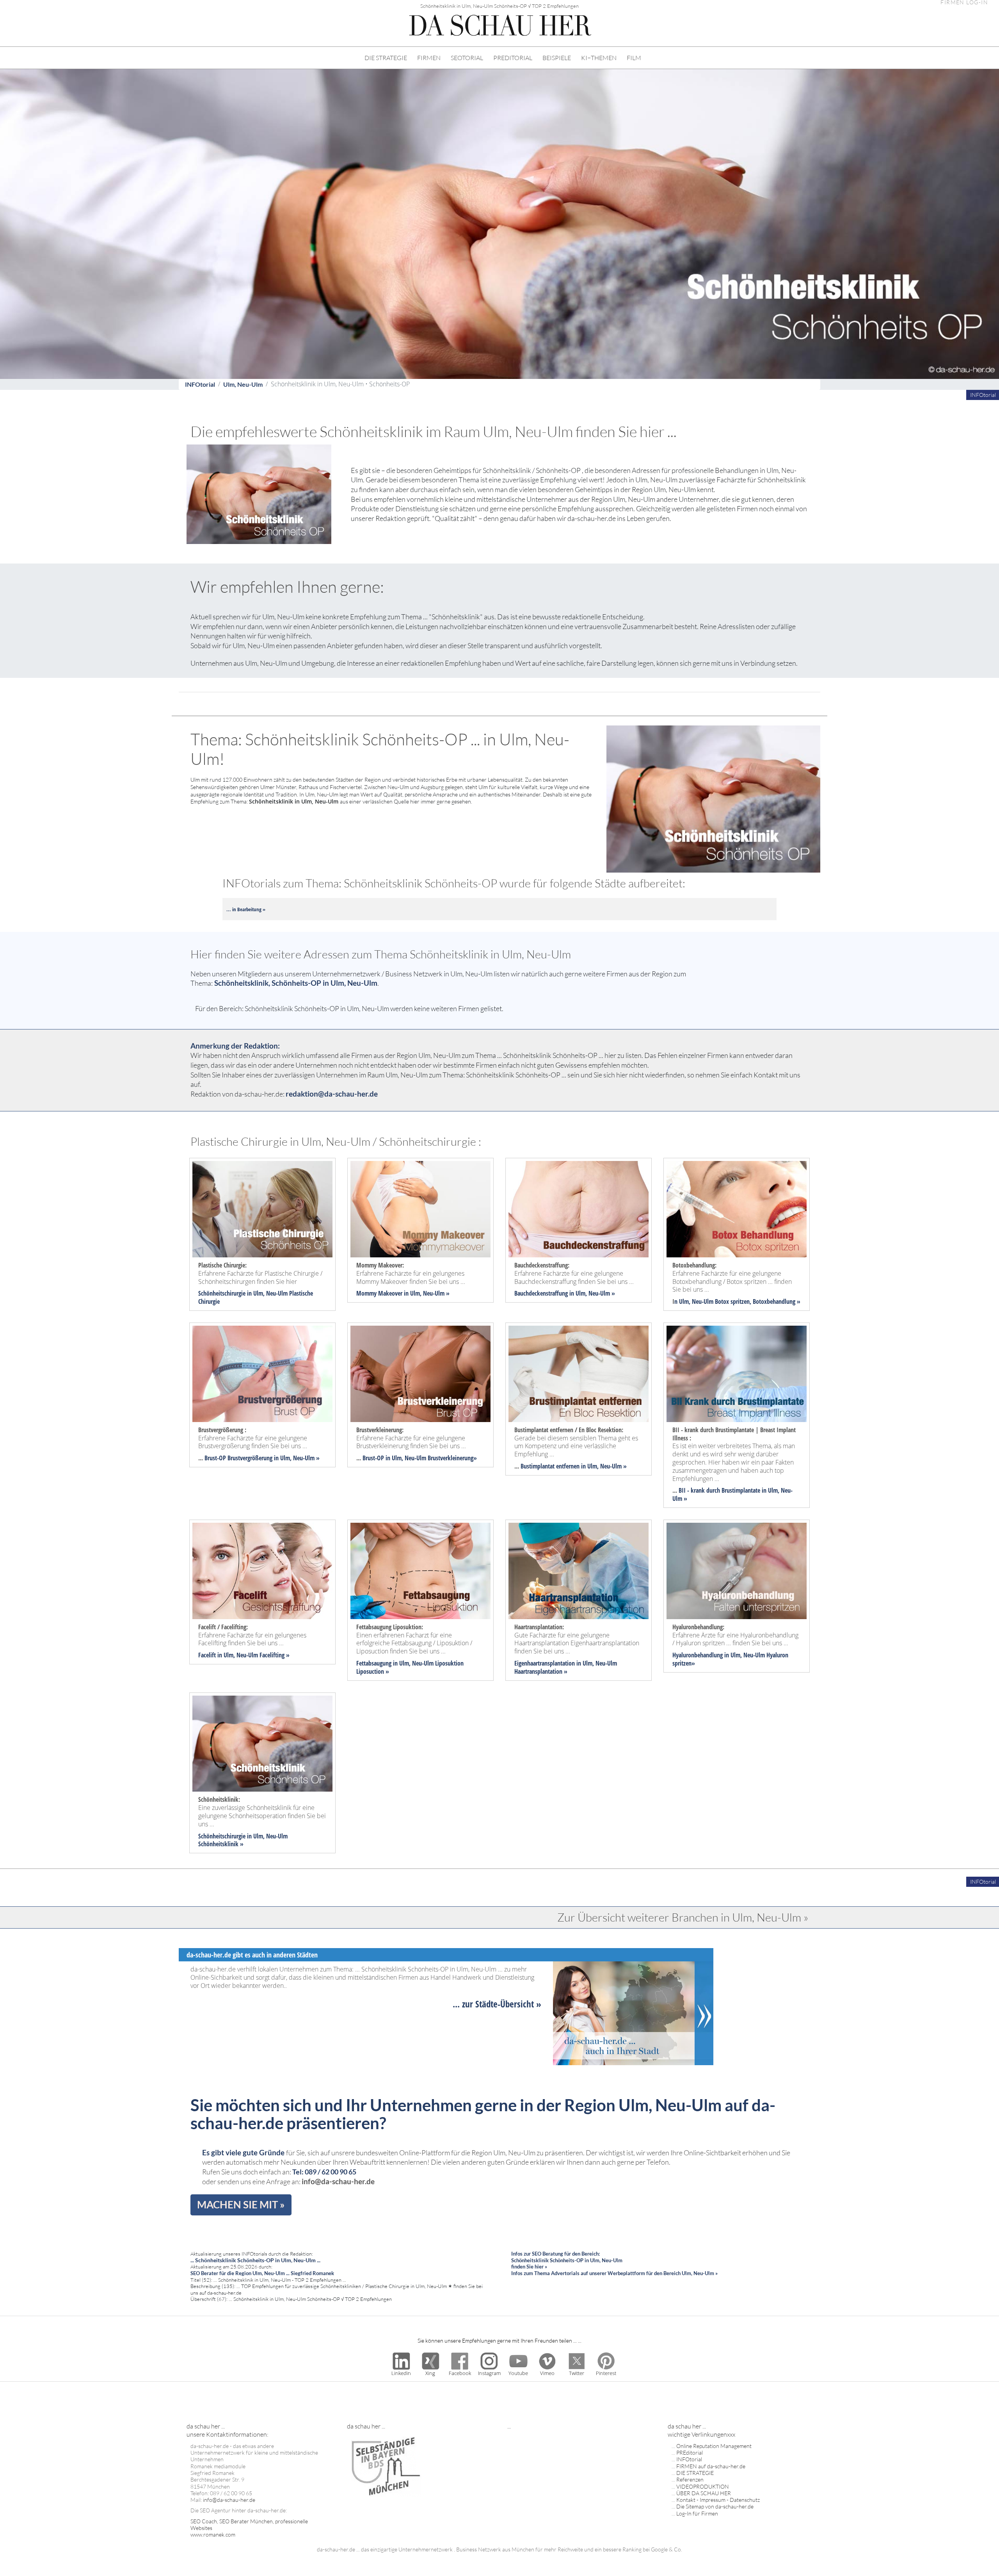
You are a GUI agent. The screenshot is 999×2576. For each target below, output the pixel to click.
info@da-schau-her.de (338, 2181)
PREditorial (690, 2452)
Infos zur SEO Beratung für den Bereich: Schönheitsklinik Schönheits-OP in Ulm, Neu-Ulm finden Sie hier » (567, 2260)
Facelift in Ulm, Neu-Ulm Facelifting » (244, 1655)
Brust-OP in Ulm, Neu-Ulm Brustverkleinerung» (420, 1458)
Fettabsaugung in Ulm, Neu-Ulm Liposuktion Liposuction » (410, 1667)
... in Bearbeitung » (246, 909)
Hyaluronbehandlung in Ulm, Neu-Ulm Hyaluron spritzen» (730, 1659)
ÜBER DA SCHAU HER (704, 2493)
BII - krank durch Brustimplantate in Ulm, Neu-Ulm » (732, 1494)
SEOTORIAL (467, 58)
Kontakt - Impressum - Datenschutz (718, 2500)
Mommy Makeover (379, 1293)
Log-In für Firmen (697, 2513)
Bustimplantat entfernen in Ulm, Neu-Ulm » (574, 1466)
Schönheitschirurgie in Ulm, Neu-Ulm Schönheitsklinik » (243, 1840)
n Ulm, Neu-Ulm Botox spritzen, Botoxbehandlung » (737, 1301)
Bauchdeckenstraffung (541, 1293)
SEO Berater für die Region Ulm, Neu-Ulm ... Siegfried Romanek (262, 2273)
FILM (634, 58)
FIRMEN (429, 58)
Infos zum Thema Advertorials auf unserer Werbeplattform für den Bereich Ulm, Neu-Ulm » (614, 2273)
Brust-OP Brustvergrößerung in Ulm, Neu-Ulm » (262, 1458)
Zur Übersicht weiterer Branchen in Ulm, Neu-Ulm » (683, 1917)
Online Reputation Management (714, 2446)
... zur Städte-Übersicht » (497, 2004)
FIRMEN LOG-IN (964, 3)
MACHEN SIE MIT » (241, 2204)
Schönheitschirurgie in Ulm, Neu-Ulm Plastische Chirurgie (256, 1297)
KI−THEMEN (599, 58)
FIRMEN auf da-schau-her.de (711, 2466)
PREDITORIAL (513, 58)
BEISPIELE (557, 58)
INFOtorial (200, 384)
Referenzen (690, 2479)
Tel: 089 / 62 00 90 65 (324, 2172)
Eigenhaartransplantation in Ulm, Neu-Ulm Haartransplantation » (566, 1667)
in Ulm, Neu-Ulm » (426, 1293)
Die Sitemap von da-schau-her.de (715, 2506)
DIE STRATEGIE (386, 58)
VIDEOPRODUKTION (703, 2486)
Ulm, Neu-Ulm (243, 384)
